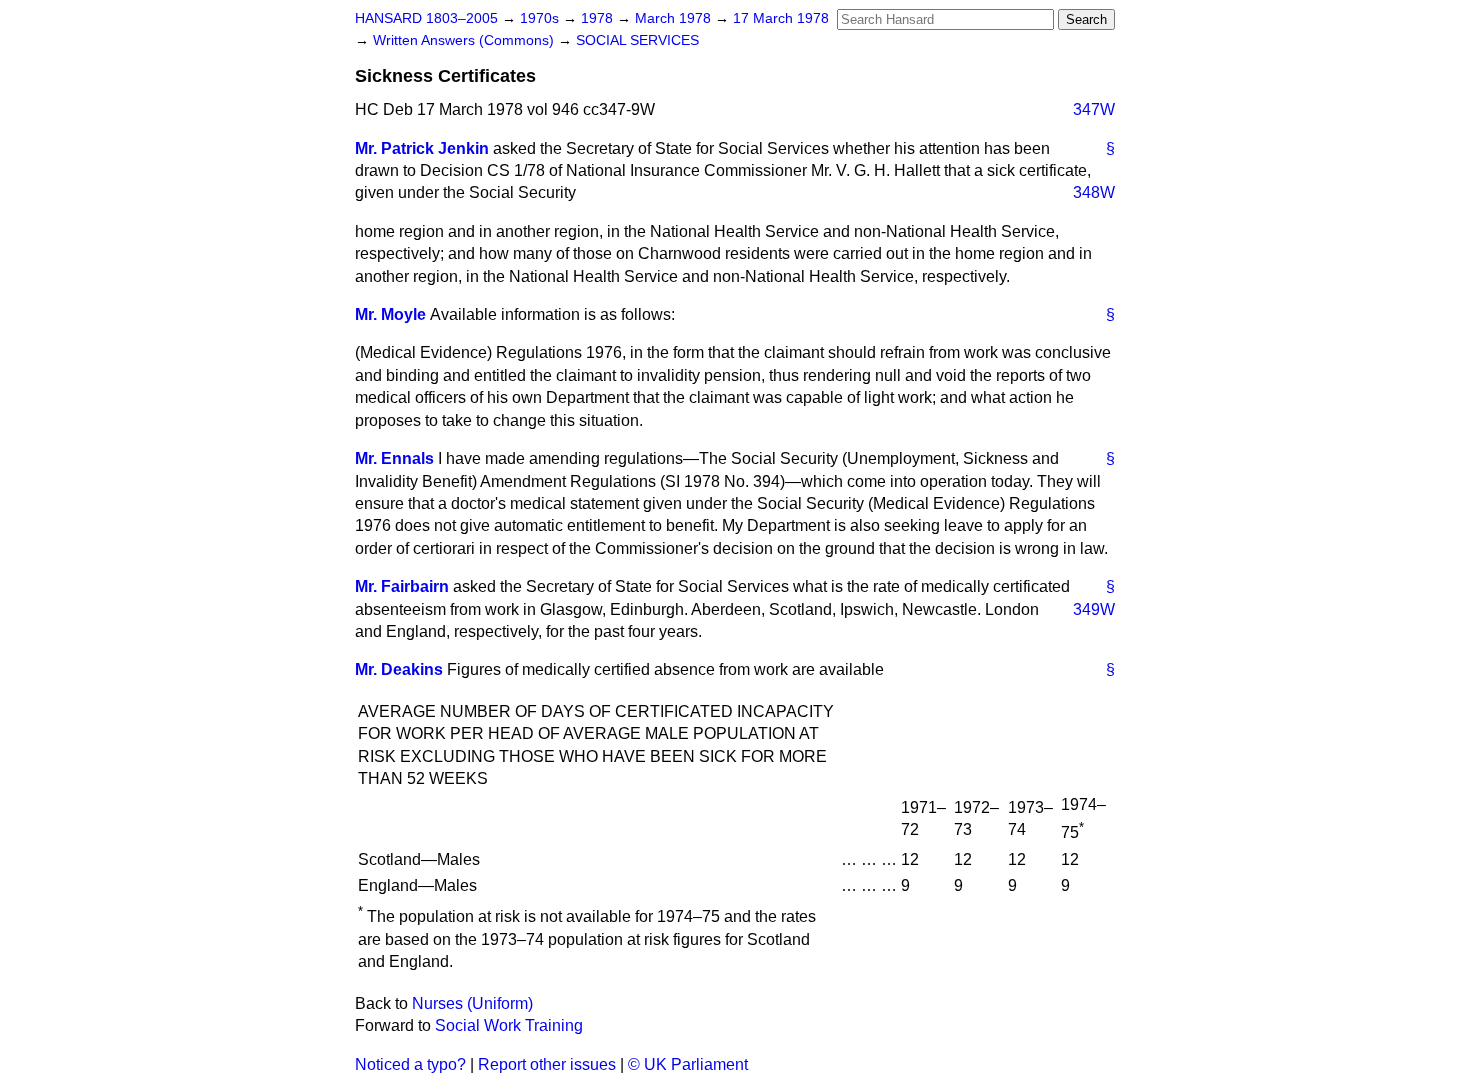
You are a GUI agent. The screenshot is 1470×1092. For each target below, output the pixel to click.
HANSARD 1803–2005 (426, 18)
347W (1094, 109)
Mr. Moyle (390, 314)
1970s (541, 18)
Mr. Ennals (394, 458)
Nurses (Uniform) (472, 1003)
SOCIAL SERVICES (637, 40)
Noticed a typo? (410, 1064)
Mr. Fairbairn (402, 586)
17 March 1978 (781, 18)
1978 (599, 18)
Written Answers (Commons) (465, 40)
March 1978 (675, 18)
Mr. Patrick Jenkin (422, 148)
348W (1094, 192)
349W (1094, 609)
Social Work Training (509, 1025)
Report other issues (547, 1064)
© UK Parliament (688, 1064)
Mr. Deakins (399, 669)
